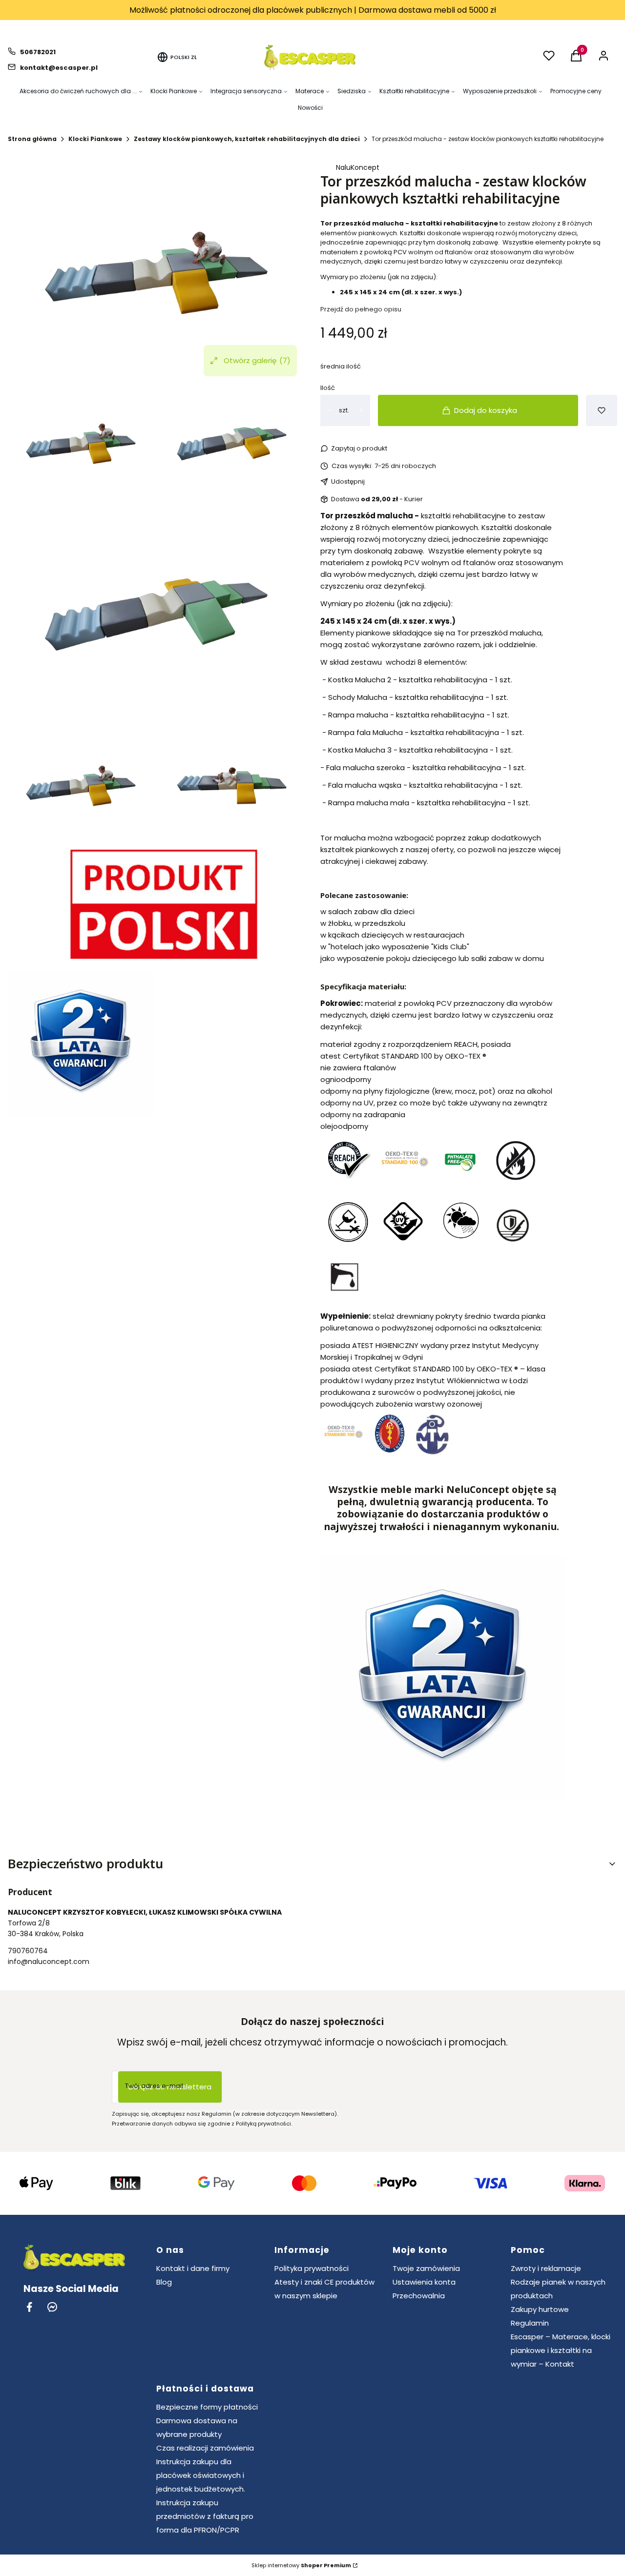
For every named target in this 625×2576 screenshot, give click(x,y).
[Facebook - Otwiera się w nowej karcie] (29, 2307)
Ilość (328, 388)
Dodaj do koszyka (486, 410)
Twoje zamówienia (426, 2268)
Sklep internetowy (301, 2565)
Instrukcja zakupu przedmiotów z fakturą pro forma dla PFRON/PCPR (205, 2516)
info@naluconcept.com (49, 1962)
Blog (164, 2282)
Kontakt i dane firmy (193, 2268)
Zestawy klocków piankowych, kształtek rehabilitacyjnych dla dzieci (247, 139)
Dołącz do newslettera (170, 2087)
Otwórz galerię (257, 360)
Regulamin (530, 2323)
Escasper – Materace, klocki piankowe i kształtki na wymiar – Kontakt (561, 2350)
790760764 (28, 1951)
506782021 (38, 52)
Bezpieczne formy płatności (207, 2407)
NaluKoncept (358, 167)
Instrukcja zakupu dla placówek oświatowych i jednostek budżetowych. (201, 2475)
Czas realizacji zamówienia (205, 2448)
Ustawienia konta (424, 2282)
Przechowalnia (419, 2296)
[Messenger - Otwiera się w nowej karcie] (52, 2307)
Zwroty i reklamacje (546, 2268)
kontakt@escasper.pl (59, 68)
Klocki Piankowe (95, 139)
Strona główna (32, 139)
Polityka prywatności (312, 2268)
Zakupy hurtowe (540, 2309)
